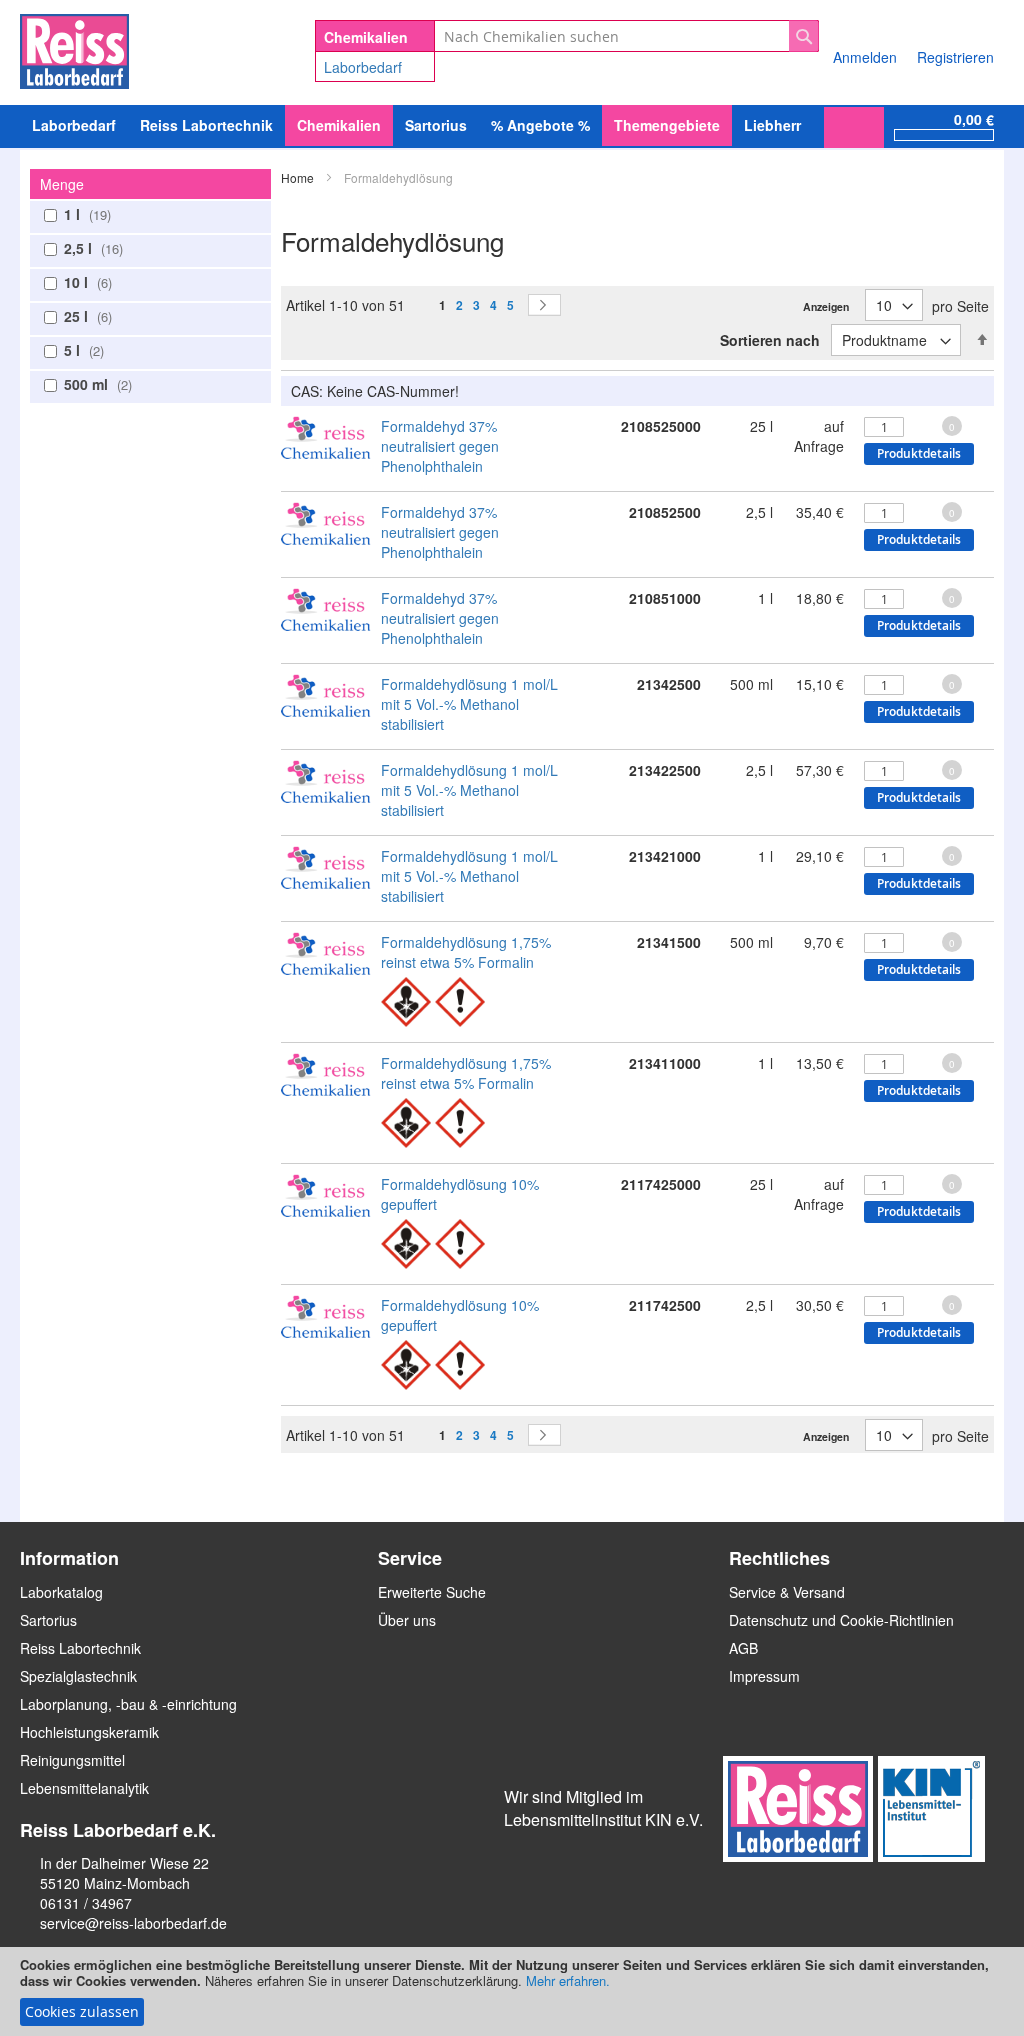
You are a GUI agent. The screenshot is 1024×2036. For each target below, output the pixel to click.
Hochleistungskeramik (89, 1732)
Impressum (764, 1676)
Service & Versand (787, 1592)
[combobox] (626, 36)
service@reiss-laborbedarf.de (133, 1923)
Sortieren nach (770, 340)
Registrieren (955, 57)
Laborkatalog (61, 1592)
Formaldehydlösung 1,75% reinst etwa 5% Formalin (466, 952)
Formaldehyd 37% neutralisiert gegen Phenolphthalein (440, 446)
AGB (743, 1648)
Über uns (407, 1620)
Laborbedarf (363, 67)
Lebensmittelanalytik (84, 1788)
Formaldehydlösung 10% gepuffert (460, 1194)
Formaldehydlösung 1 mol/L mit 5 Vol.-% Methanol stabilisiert (469, 704)
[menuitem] (74, 125)
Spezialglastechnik (78, 1676)
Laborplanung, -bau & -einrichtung (128, 1704)
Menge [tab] (62, 184)
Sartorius (48, 1620)
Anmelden (865, 57)
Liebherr (772, 125)
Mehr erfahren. (568, 1980)
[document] (512, 1991)
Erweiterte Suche (432, 1592)
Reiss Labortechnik (80, 1648)
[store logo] (74, 48)
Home (299, 177)
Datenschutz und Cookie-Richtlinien (841, 1620)
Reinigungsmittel (72, 1760)
